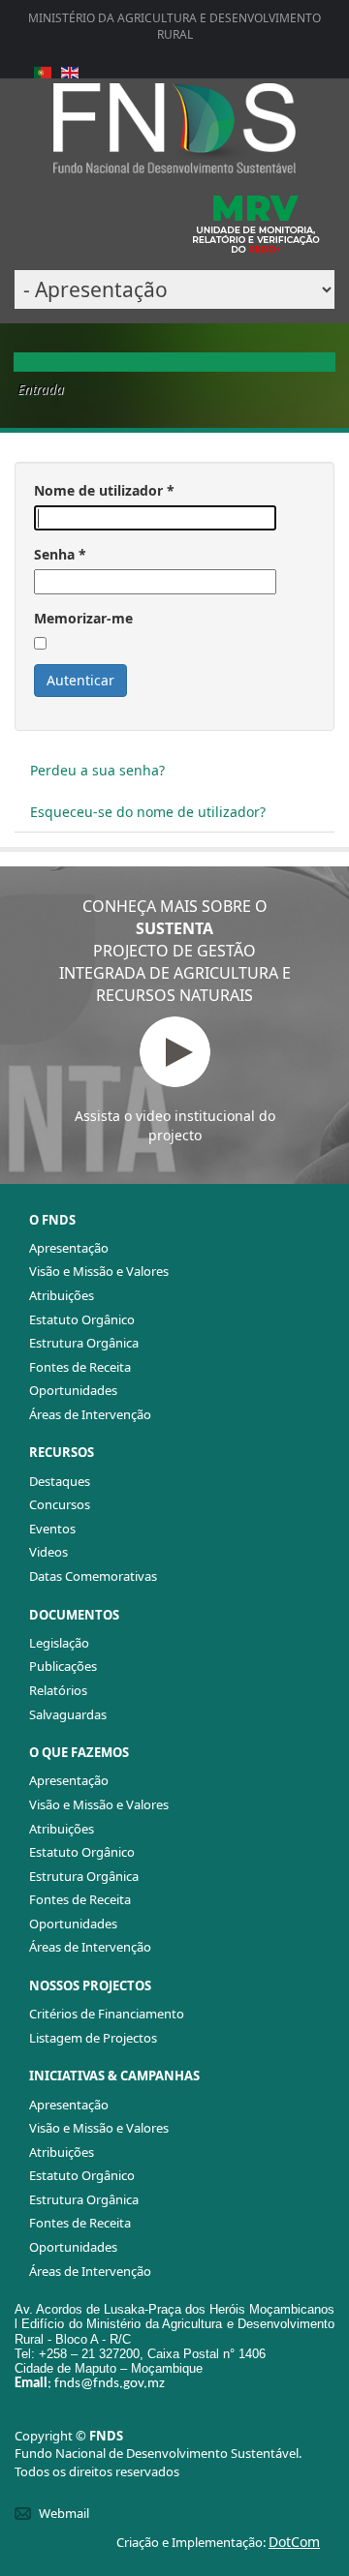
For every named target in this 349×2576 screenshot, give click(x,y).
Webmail (64, 2513)
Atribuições (62, 1295)
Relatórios (58, 1690)
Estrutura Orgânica (84, 1343)
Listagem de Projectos (93, 2038)
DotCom (294, 2542)
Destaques (60, 1481)
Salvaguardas (68, 1714)
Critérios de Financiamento (107, 2014)
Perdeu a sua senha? (97, 770)
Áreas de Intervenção (90, 1414)
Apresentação (69, 1248)
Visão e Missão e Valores (99, 1271)
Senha (60, 554)
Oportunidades (73, 1390)
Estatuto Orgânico (82, 1319)
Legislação (59, 1643)
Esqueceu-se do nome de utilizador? (148, 812)
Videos (48, 1552)
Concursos (60, 1504)
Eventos (52, 1529)
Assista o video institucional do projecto (175, 1125)
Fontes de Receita (80, 1367)
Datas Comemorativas (93, 1576)
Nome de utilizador (104, 490)
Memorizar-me (83, 618)
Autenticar (80, 680)
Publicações (63, 1666)
